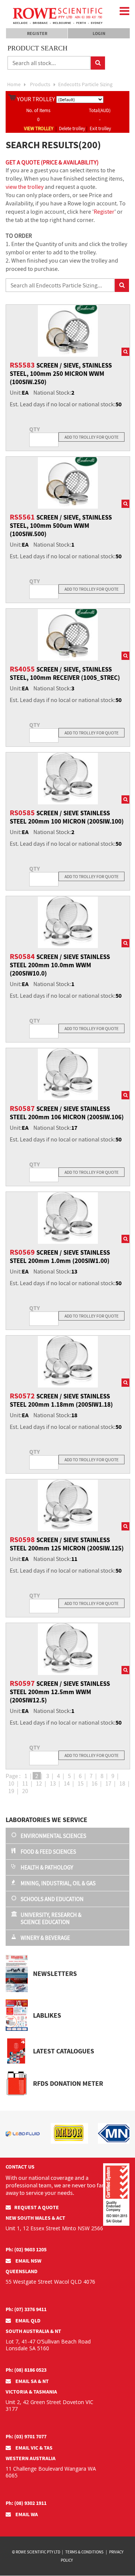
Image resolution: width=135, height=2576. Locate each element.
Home (14, 84)
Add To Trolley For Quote (91, 437)
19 (11, 1791)
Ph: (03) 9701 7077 (26, 2436)
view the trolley (25, 187)
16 (94, 1783)
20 (25, 1791)
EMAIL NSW (28, 2261)
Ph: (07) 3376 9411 (26, 2309)
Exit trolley (100, 128)
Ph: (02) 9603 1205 (26, 2249)
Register (37, 33)
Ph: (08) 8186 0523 (26, 2370)
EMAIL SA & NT (31, 2381)
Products (40, 84)
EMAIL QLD (27, 2321)
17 (108, 1783)
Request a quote (37, 2207)
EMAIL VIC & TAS (33, 2448)
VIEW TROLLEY (39, 128)
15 (81, 1783)
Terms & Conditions (84, 2552)
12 (39, 1783)
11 (25, 1783)
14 (67, 1783)
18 (122, 1783)
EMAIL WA (26, 2514)
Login (99, 33)
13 (53, 1783)
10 (11, 1783)
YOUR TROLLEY (36, 99)
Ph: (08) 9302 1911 (26, 2503)
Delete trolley (72, 128)
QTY (34, 429)
